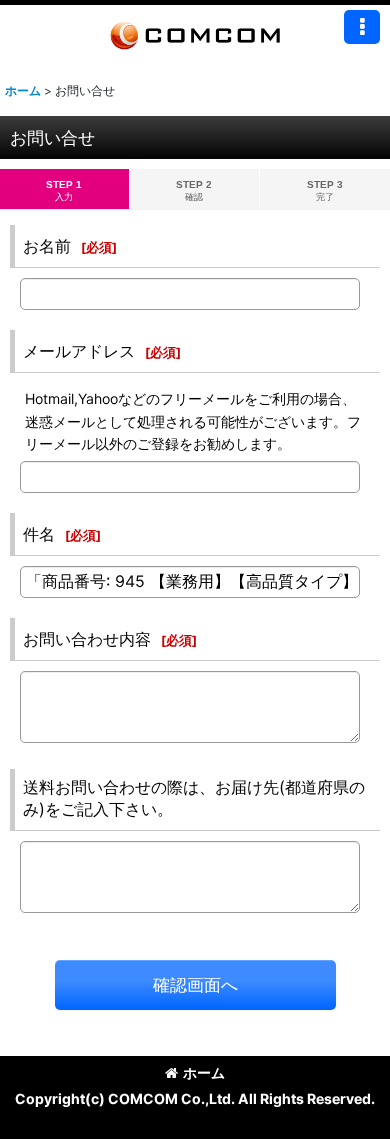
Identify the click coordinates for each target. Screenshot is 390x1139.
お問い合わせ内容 (87, 639)
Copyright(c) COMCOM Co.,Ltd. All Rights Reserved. (195, 1098)
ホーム (204, 1072)
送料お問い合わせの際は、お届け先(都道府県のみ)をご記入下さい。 (194, 798)
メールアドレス (79, 351)
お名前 (47, 246)
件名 (39, 534)
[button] (362, 27)
